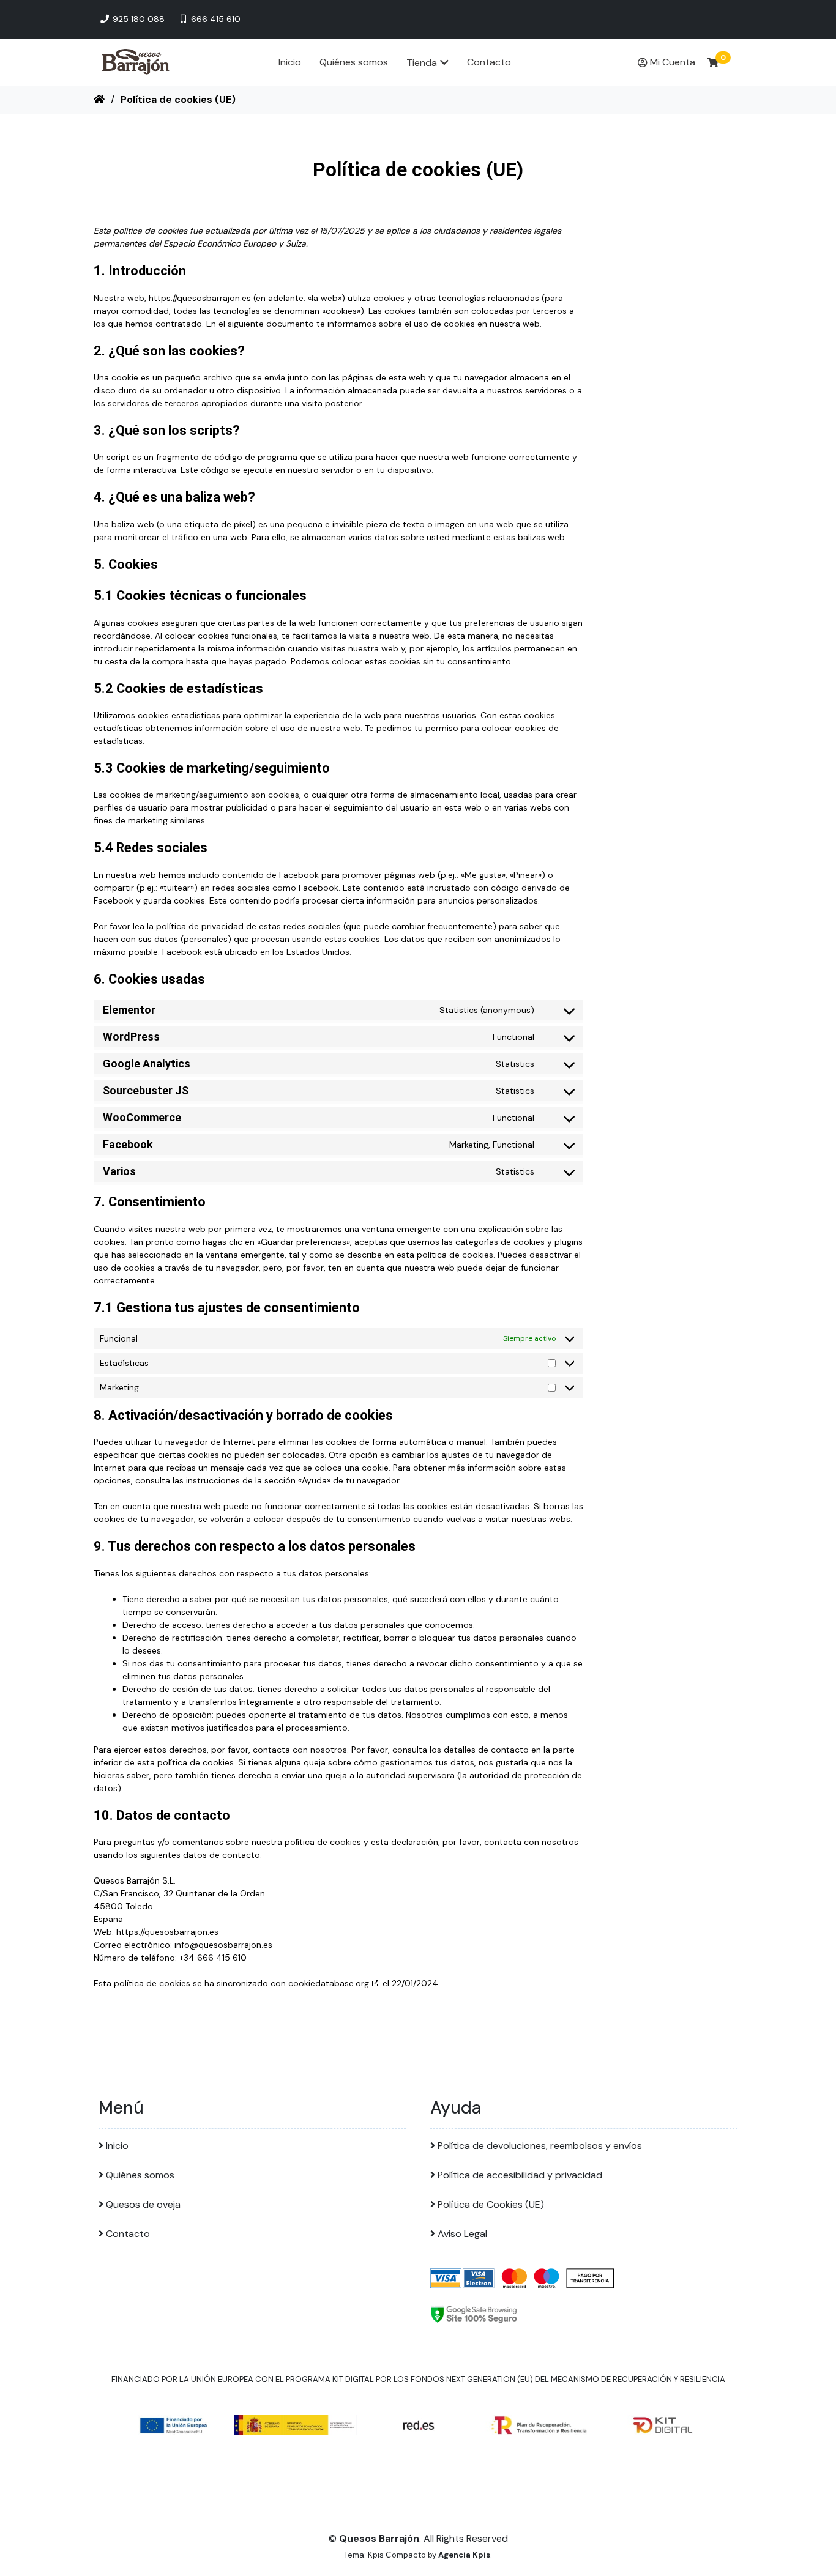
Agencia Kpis (464, 2555)
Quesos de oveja (143, 2204)
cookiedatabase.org (329, 1983)
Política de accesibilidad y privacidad (520, 2175)
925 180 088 (137, 19)
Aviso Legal (462, 2234)
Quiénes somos (354, 62)
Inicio (290, 62)
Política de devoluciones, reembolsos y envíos (540, 2146)
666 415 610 (215, 19)
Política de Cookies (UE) (491, 2204)
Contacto (489, 62)
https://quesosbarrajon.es (200, 298)
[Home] (99, 99)
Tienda (422, 63)
